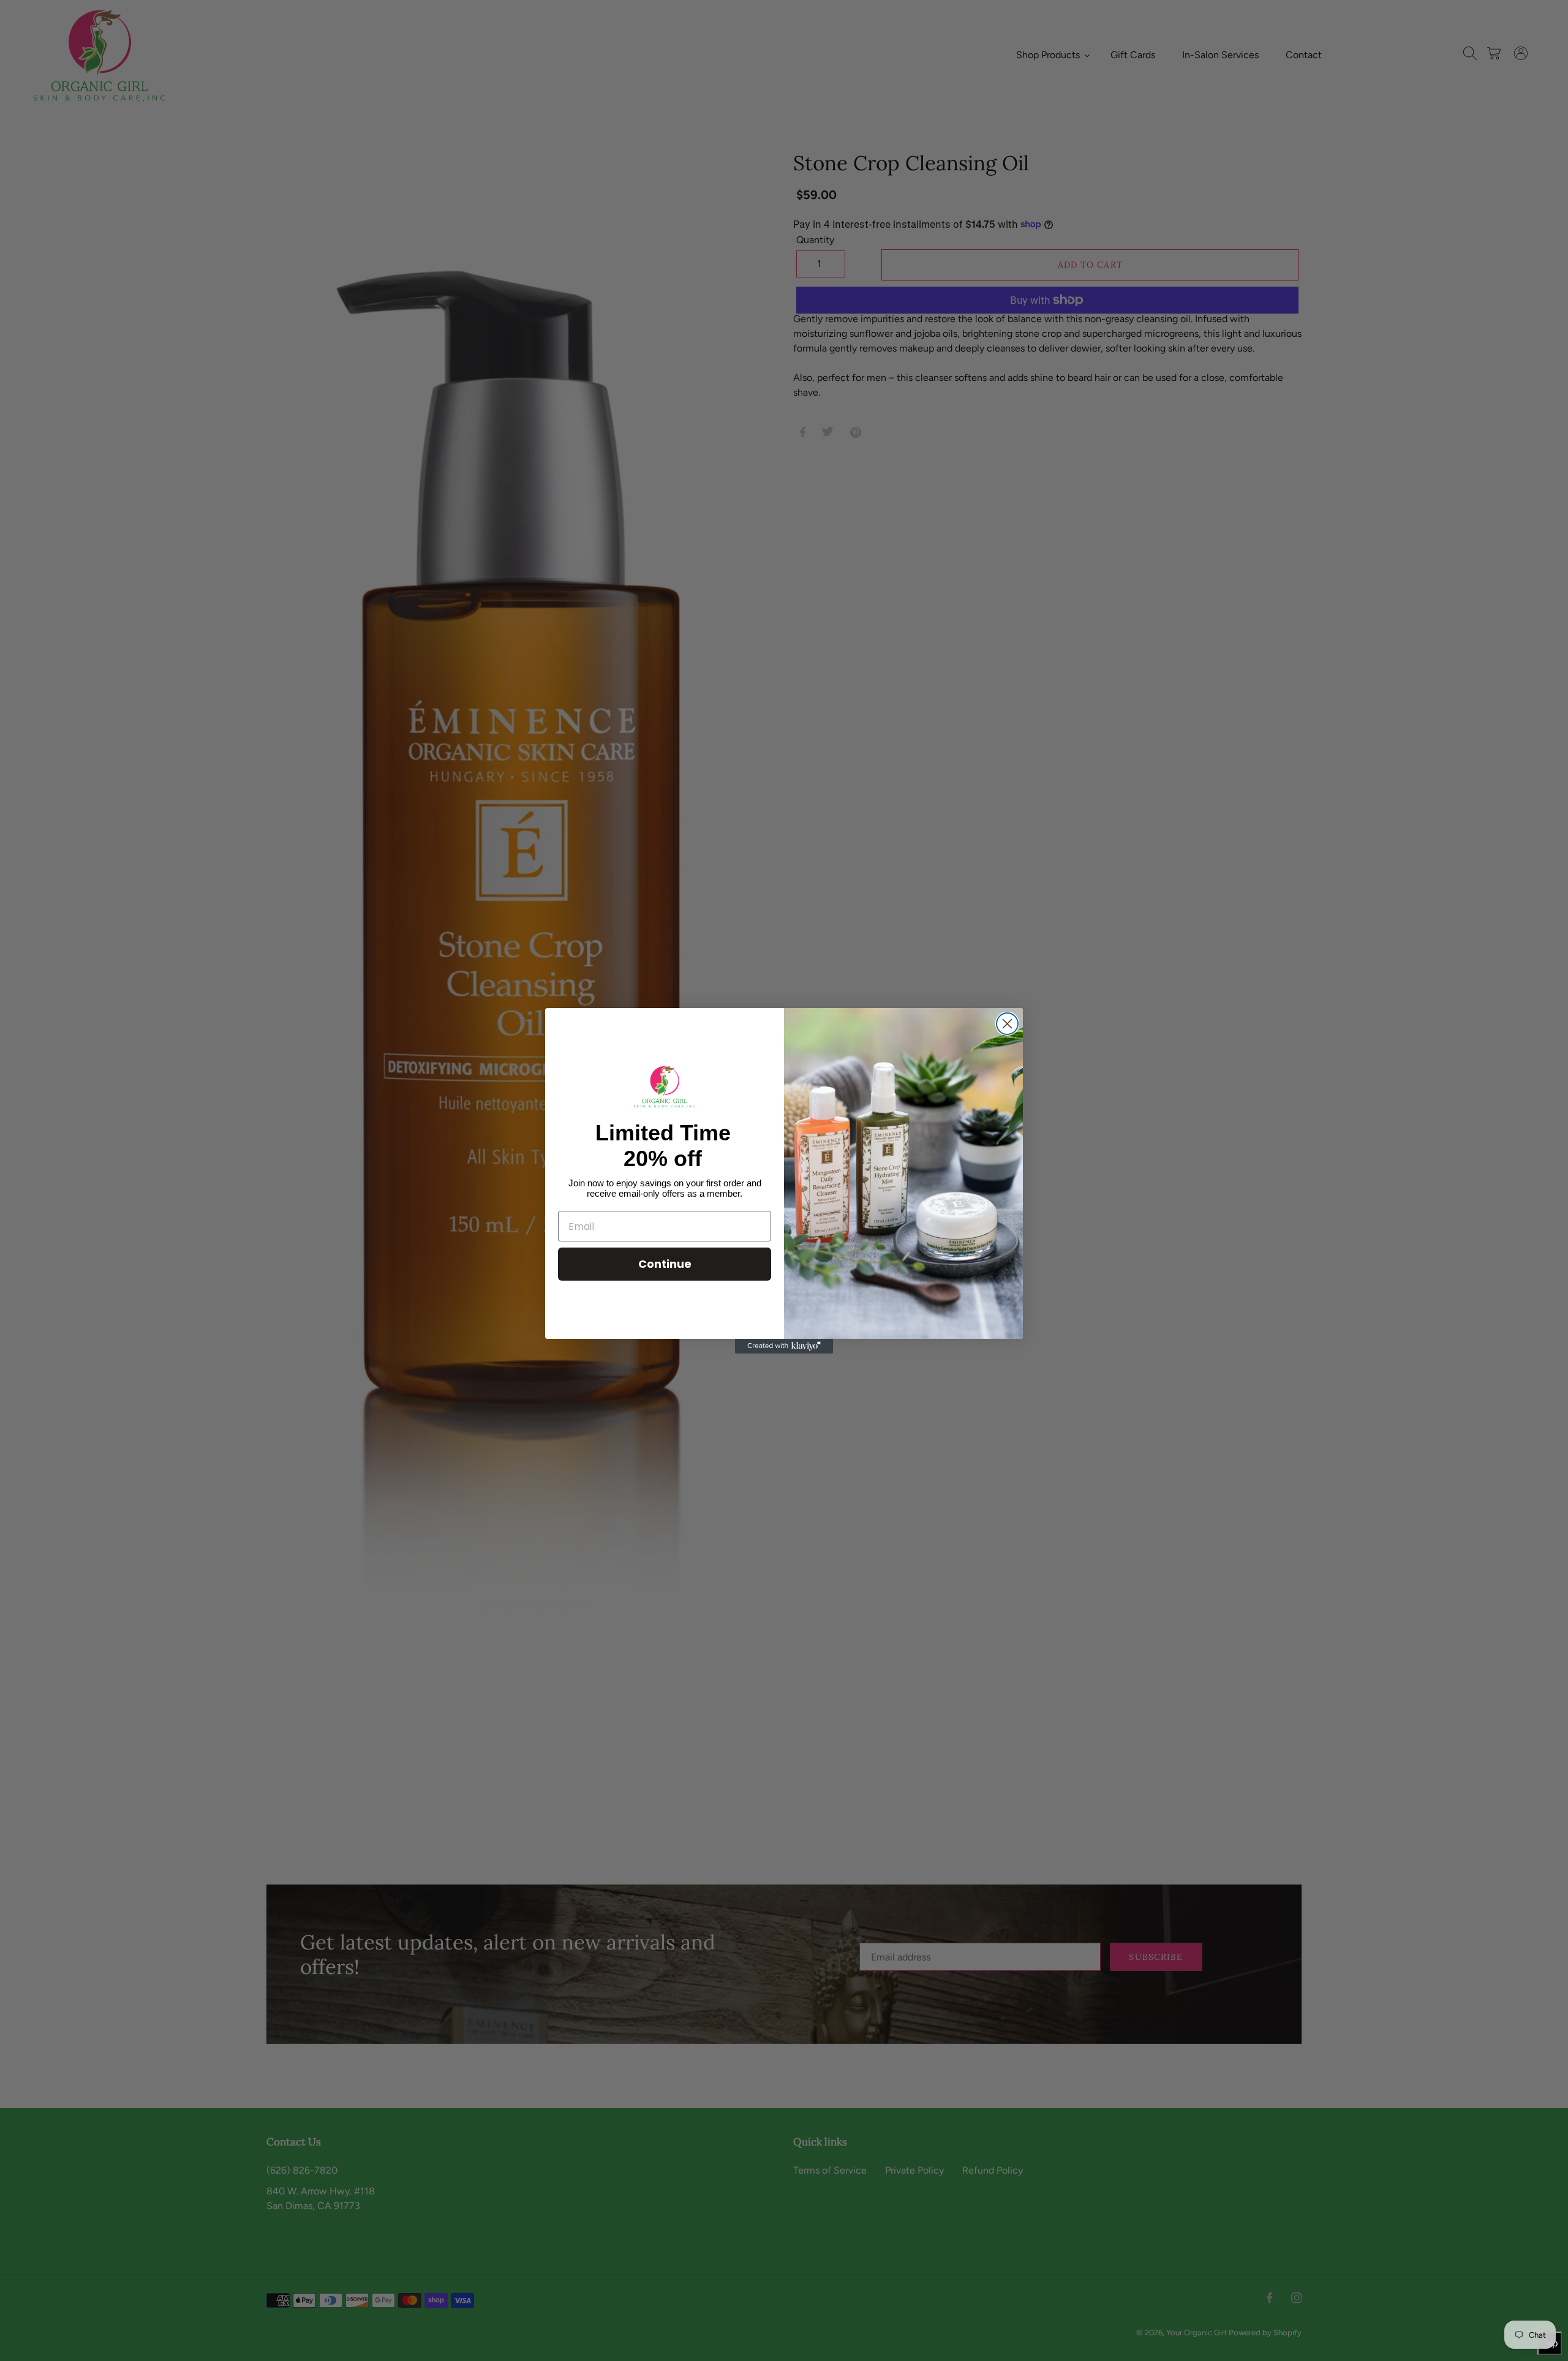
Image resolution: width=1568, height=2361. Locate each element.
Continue (665, 1264)
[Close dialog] (1007, 1024)
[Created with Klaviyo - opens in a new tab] (784, 1346)
